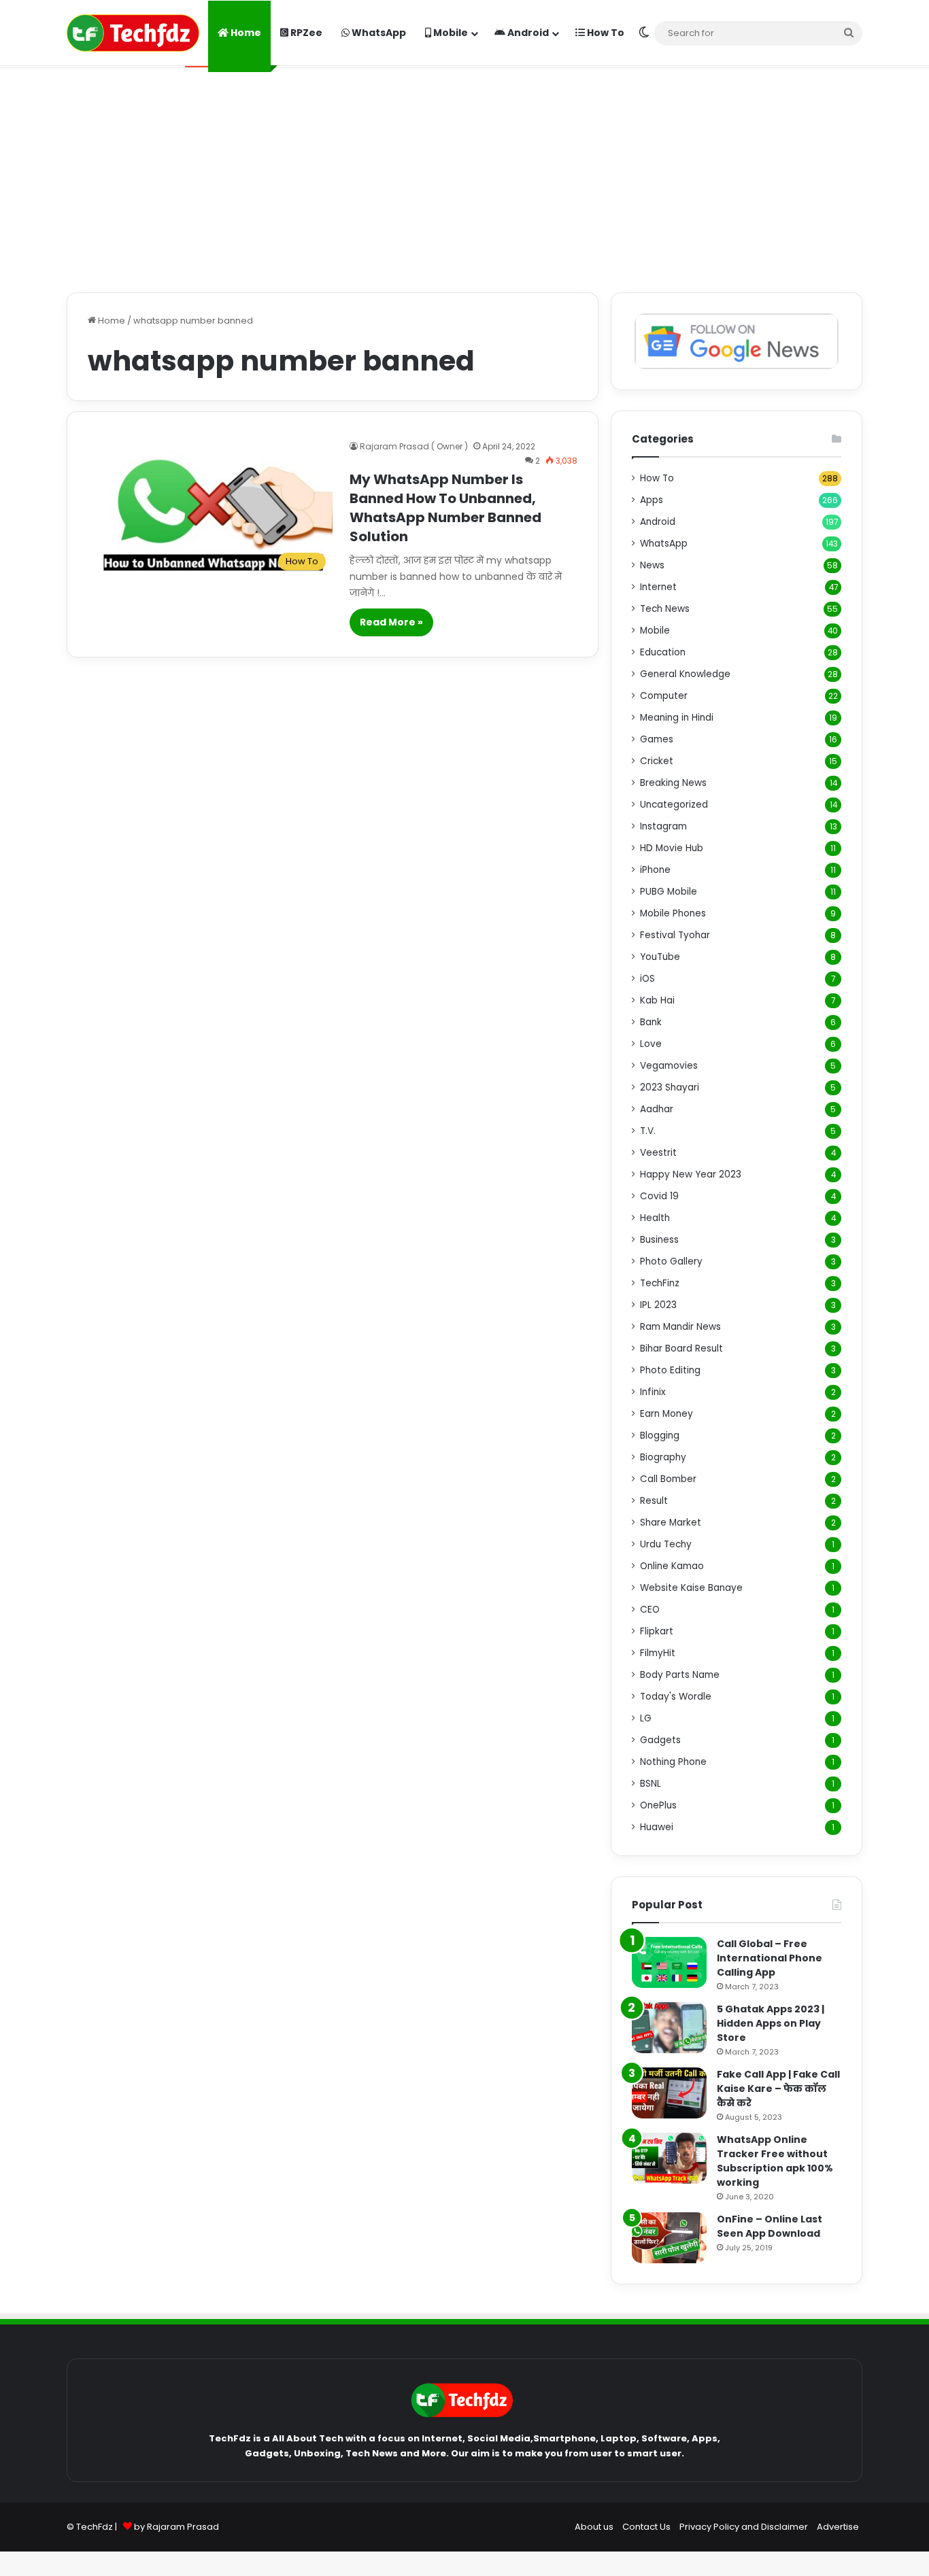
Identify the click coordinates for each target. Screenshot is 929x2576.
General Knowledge (685, 674)
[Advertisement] (464, 177)
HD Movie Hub (672, 848)
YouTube (660, 957)
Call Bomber (668, 1479)
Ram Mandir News (680, 1327)
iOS (647, 979)
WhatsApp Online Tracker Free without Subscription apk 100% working (775, 2161)
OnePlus (658, 1805)
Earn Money (666, 1414)
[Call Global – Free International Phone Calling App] (669, 1962)
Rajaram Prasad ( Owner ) (414, 446)
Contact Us (646, 2527)
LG (646, 1718)
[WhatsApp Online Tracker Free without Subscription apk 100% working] (669, 2158)
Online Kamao (672, 1566)
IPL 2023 (658, 1305)
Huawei (657, 1827)
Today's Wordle (676, 1697)
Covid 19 (659, 1196)
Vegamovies (669, 1066)
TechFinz (660, 1283)
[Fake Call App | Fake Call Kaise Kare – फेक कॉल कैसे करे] (669, 2093)
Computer (664, 696)
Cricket (657, 761)
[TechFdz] (133, 33)
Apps (652, 500)
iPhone (655, 870)
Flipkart (657, 1631)
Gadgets (660, 1740)
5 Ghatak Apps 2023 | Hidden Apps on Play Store (771, 2023)
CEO (650, 1610)
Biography (663, 1457)
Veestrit (658, 1153)
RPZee (305, 33)
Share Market (671, 1523)
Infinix (653, 1392)
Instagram (663, 826)
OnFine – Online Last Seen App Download (770, 2226)
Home (245, 33)
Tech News (665, 609)
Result (654, 1501)
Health (655, 1218)
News (652, 565)
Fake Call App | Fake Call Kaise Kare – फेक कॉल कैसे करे (778, 2089)
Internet (658, 587)
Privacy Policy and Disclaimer (744, 2527)
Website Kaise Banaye (691, 1588)
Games (657, 739)
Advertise (838, 2527)
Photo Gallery (671, 1261)
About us (594, 2527)
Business (659, 1240)
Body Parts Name (680, 1675)
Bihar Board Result (681, 1349)
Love (651, 1044)
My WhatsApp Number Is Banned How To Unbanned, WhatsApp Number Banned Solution (445, 508)
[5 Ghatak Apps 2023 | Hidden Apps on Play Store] (669, 2028)
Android (527, 33)
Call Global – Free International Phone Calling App (770, 1958)
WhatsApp (378, 33)
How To (605, 33)
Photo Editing (670, 1370)
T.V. (648, 1131)
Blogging (660, 1436)
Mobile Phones (673, 913)
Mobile (450, 33)
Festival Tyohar (675, 935)
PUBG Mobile (669, 892)
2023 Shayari (670, 1087)
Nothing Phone (673, 1762)
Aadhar (657, 1109)
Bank (651, 1022)
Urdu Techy (666, 1544)
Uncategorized (674, 805)
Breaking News (673, 783)
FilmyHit (658, 1653)
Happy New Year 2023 (691, 1174)
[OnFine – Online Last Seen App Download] (669, 2238)
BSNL (651, 1784)
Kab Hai (657, 1000)
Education (663, 652)
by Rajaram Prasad (176, 2527)
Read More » (391, 622)
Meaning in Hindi (677, 718)
